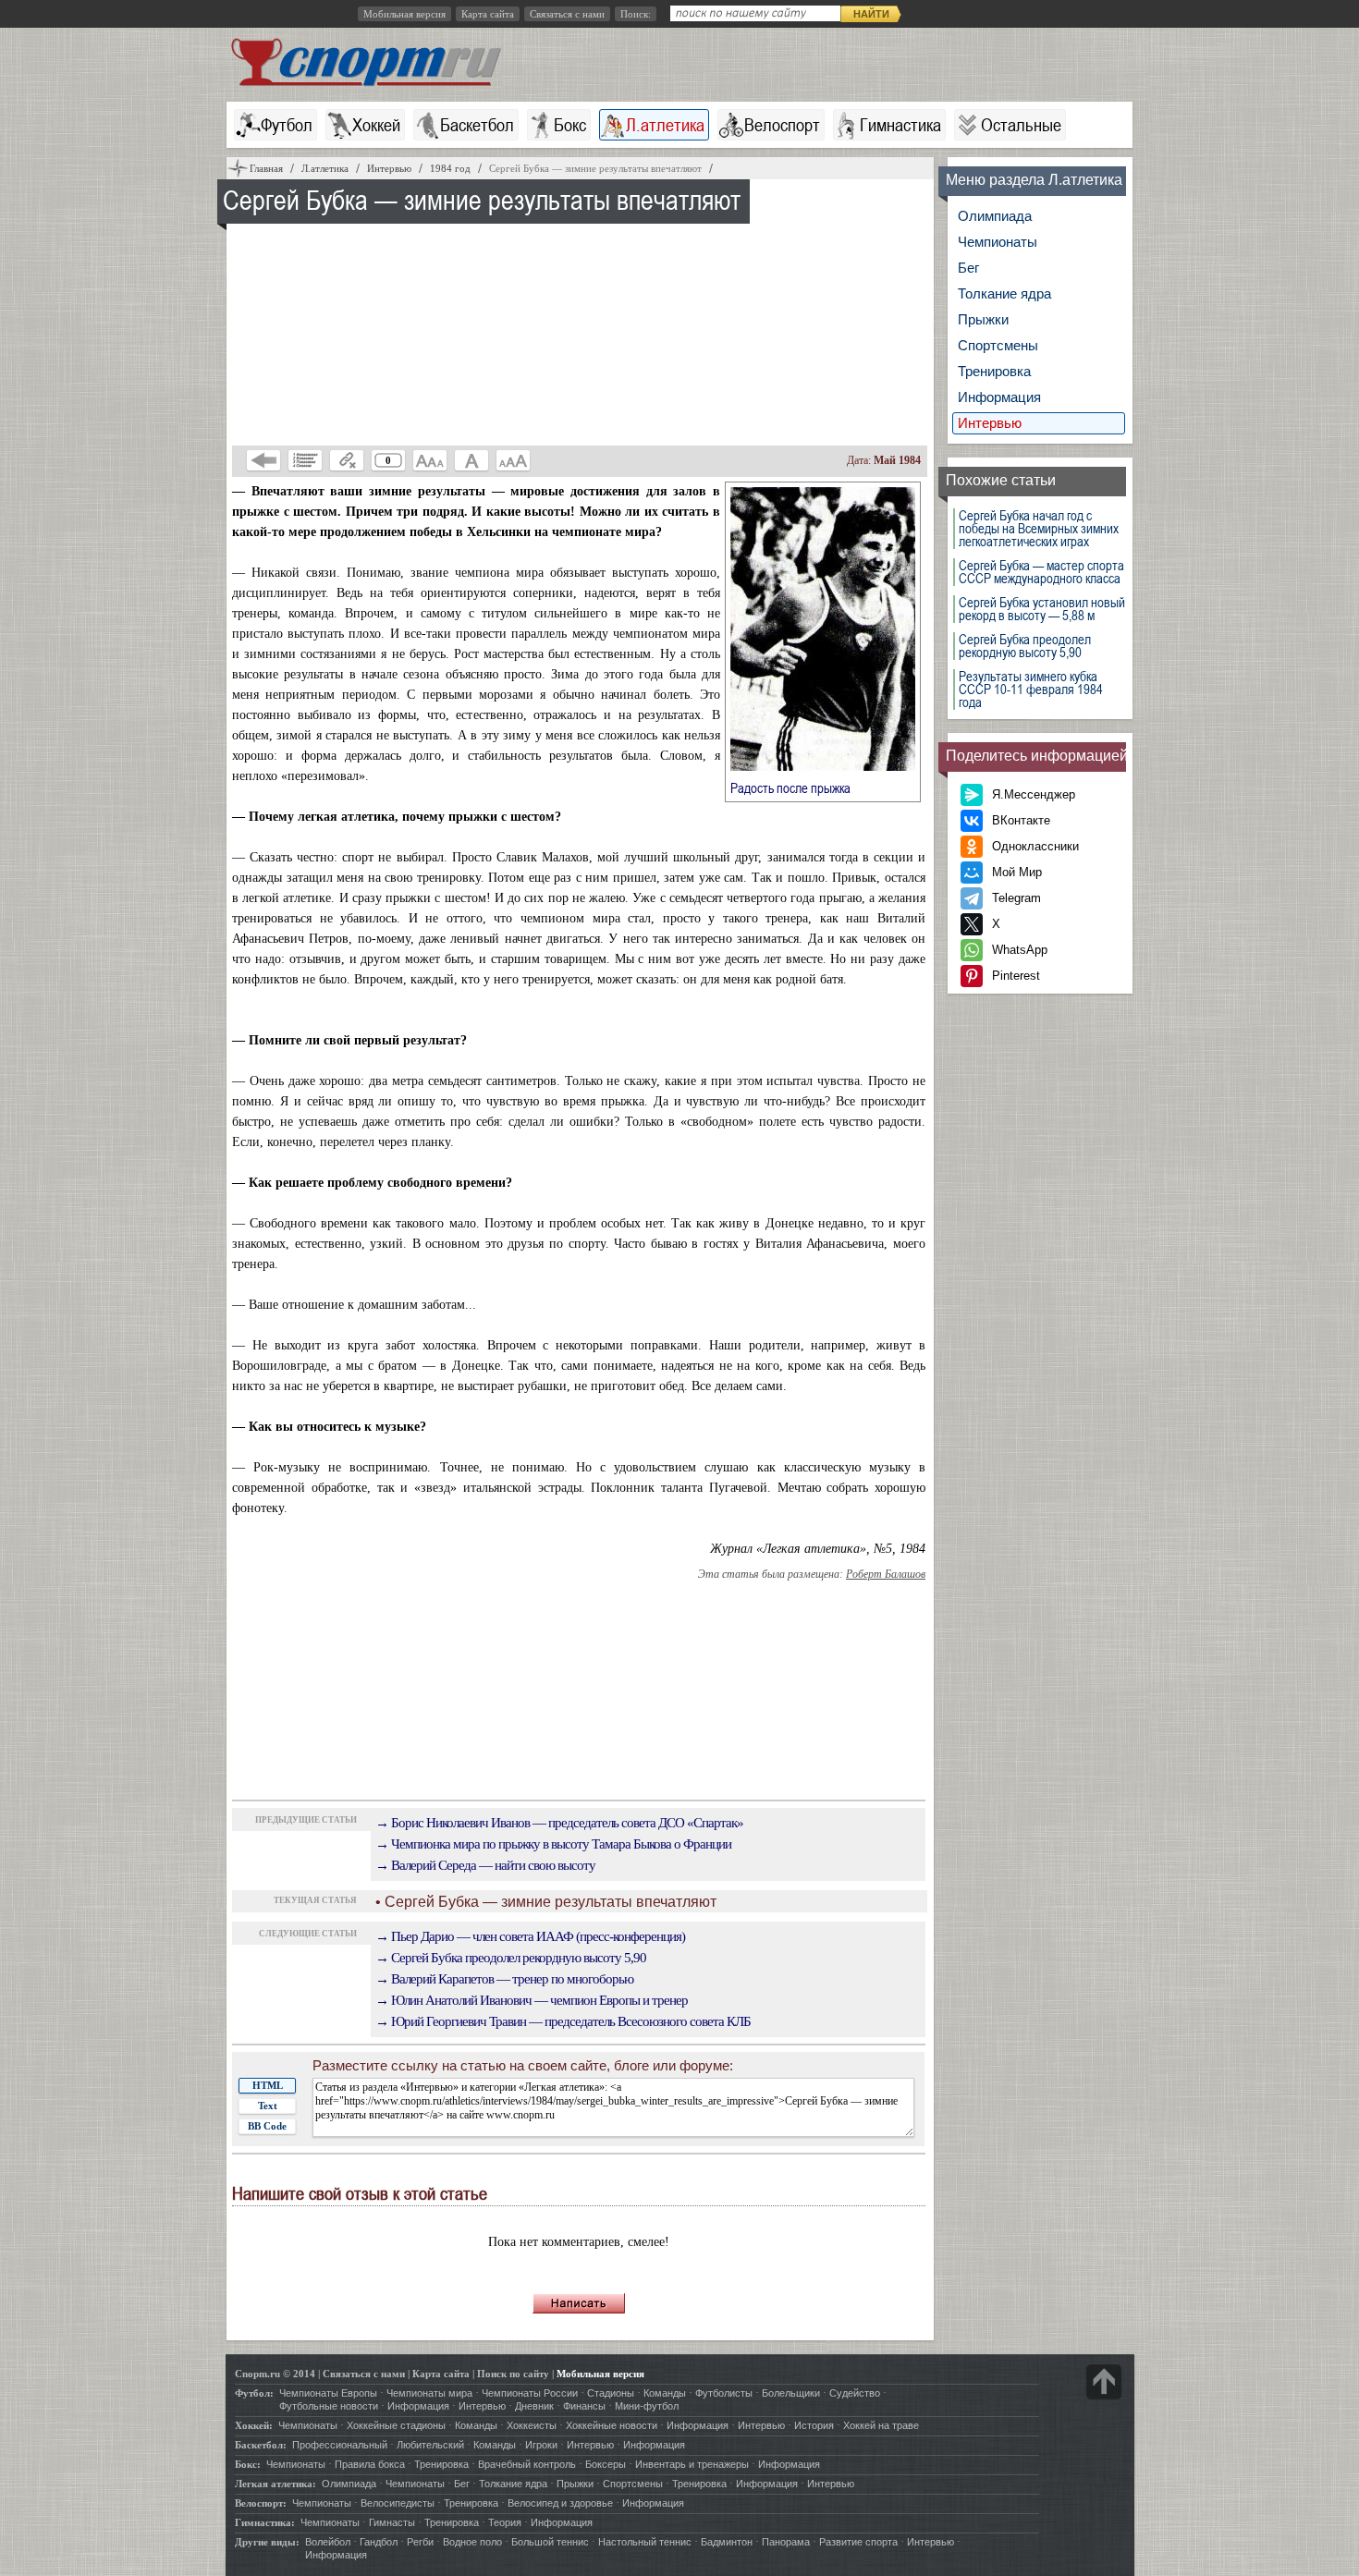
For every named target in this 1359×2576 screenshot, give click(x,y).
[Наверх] (1104, 2382)
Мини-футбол (647, 2406)
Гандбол (379, 2542)
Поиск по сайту (513, 2374)
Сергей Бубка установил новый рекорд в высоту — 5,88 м (1042, 609)
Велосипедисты (398, 2503)
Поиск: (636, 14)
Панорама (786, 2542)
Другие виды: (267, 2542)
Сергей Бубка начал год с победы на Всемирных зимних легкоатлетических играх (1039, 529)
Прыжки (983, 319)
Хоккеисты (532, 2425)
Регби (420, 2542)
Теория (505, 2522)
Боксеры (606, 2464)
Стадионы (611, 2393)
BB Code (267, 2126)
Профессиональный (340, 2445)
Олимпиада (995, 216)
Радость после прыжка (801, 787)
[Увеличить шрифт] (513, 460)
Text (268, 2106)
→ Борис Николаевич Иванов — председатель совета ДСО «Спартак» (559, 1823)
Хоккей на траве (881, 2425)
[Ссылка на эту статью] (347, 460)
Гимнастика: (265, 2522)
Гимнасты (392, 2522)
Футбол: (254, 2393)
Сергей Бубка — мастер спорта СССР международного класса (1041, 572)
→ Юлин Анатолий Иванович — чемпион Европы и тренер (532, 2000)
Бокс (570, 125)
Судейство (855, 2393)
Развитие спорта (858, 2542)
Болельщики (791, 2393)
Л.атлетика (665, 125)
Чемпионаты (998, 242)
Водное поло (472, 2542)
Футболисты (724, 2393)
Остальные (1021, 125)
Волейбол (328, 2542)
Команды (665, 2393)
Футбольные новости (329, 2406)
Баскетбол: (261, 2445)
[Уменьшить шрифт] (430, 460)
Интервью (990, 423)
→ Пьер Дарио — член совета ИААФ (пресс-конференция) (530, 1936)
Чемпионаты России (530, 2393)
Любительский (430, 2445)
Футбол (287, 125)
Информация (999, 397)
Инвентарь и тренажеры (692, 2464)
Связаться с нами (567, 14)
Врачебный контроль (527, 2464)
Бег (968, 268)
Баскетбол (477, 125)
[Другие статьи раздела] (305, 460)
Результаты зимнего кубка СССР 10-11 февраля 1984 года (1031, 690)
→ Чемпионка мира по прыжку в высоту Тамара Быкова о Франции (553, 1844)
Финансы (584, 2406)
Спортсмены (998, 345)
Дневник (534, 2406)
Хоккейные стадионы (396, 2425)
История (814, 2425)
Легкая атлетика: (275, 2484)
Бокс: (248, 2464)
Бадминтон (727, 2542)
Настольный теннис (645, 2542)
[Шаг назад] (263, 460)
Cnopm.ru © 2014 (275, 2374)
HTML (268, 2085)
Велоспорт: (261, 2503)
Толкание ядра (1004, 293)
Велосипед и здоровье (560, 2503)
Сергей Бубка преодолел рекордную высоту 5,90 (1025, 646)
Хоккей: (254, 2425)
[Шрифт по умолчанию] (471, 460)
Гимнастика (900, 125)
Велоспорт (782, 125)
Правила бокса (370, 2464)
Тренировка (994, 371)
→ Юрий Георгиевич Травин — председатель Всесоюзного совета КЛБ (563, 2021)
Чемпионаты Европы (328, 2393)
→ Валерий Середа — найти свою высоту (485, 1865)
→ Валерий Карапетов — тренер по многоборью (504, 1979)
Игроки (541, 2445)
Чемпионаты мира (429, 2393)
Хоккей (376, 125)
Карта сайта (488, 14)
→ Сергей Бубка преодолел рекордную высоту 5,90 (511, 1958)
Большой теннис (550, 2542)
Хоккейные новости (612, 2425)
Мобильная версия (404, 14)
